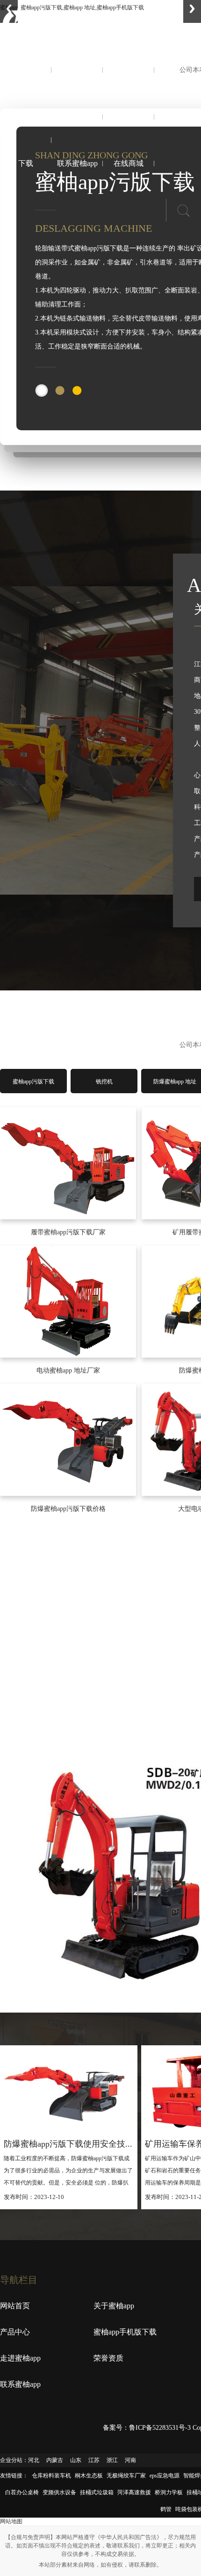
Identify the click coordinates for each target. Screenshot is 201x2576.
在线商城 (129, 163)
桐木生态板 (89, 2476)
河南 (130, 2460)
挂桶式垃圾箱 (97, 2492)
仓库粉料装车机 (51, 2476)
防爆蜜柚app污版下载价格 (68, 1509)
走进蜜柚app (77, 117)
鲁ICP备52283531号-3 (160, 2428)
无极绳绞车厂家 (126, 2476)
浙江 (112, 2460)
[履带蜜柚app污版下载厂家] (68, 1163)
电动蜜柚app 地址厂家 (68, 1370)
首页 (26, 70)
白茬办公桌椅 (22, 2492)
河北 (34, 2460)
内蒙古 (55, 2460)
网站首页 (15, 2306)
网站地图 (11, 2521)
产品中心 (129, 70)
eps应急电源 (165, 2476)
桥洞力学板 (169, 2492)
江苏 (94, 2460)
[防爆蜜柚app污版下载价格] (68, 1440)
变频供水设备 (59, 2492)
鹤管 (166, 2509)
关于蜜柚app (77, 70)
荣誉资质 (129, 117)
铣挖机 (104, 1082)
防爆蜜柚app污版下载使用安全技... (68, 2144)
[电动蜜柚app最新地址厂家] (68, 1302)
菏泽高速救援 (134, 2492)
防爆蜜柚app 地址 (175, 1082)
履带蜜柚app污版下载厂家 (68, 1232)
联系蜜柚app (77, 163)
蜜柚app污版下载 (33, 1082)
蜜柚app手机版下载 (26, 140)
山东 (76, 2460)
